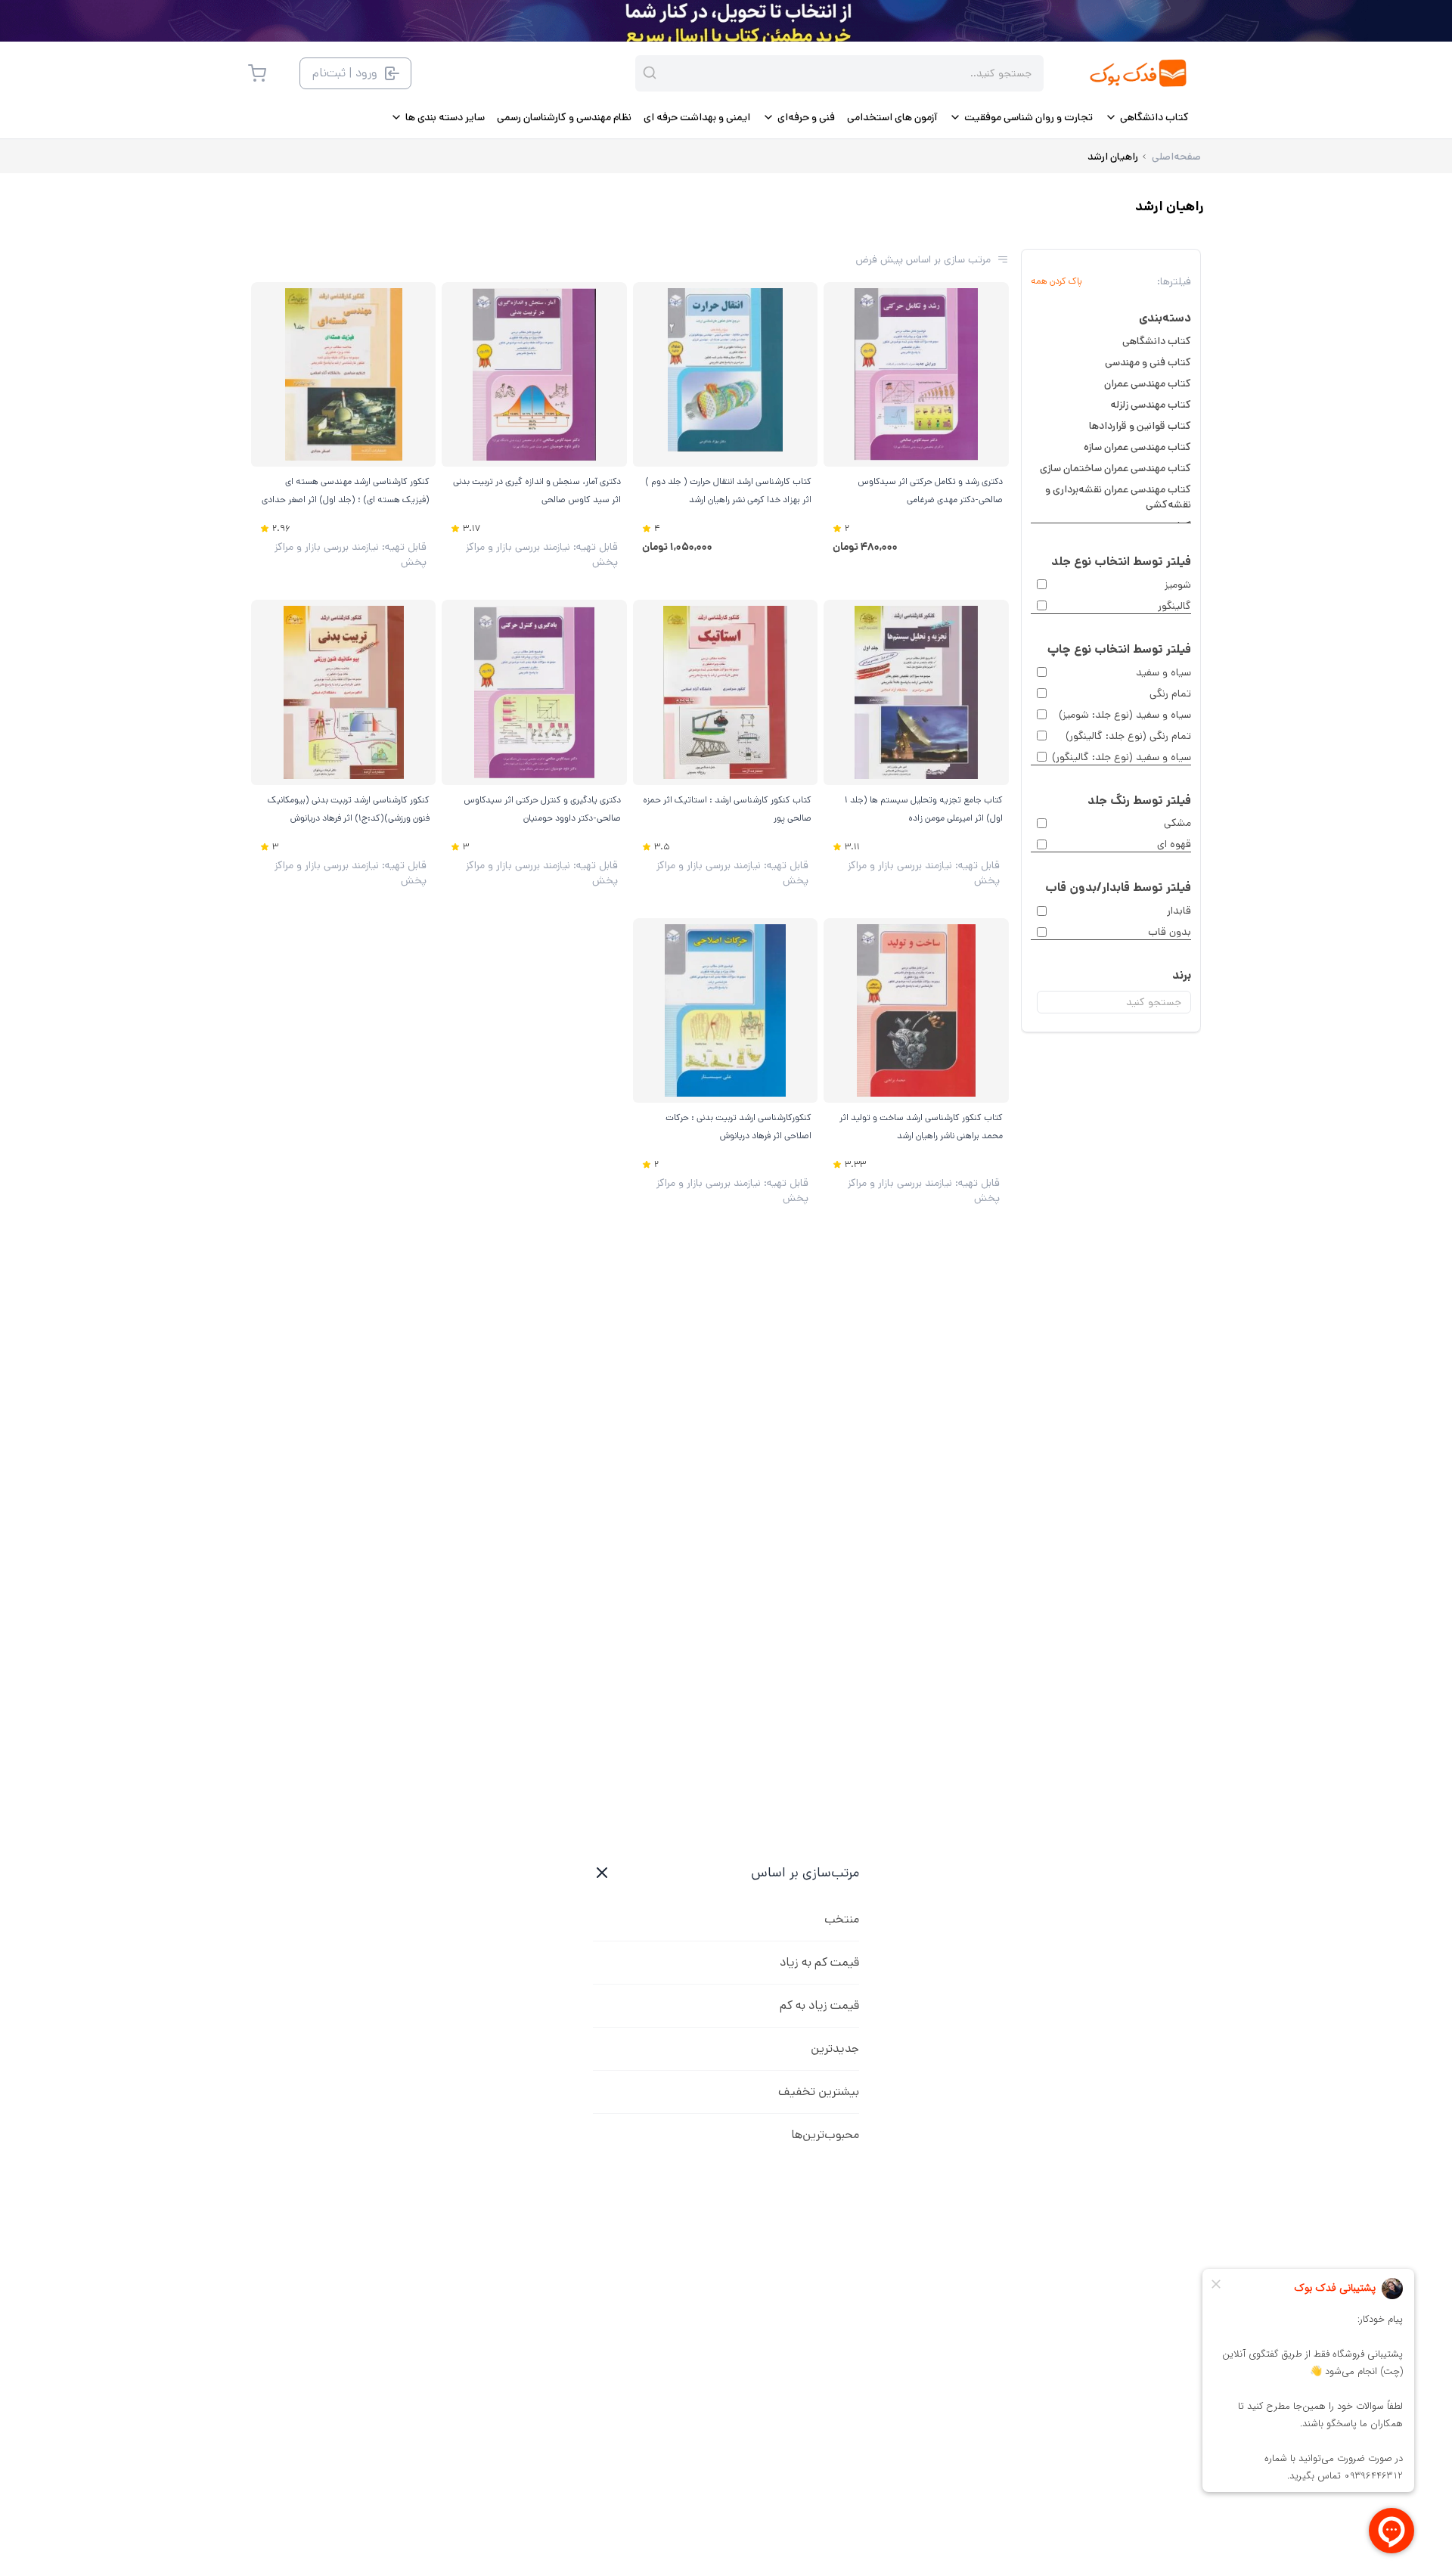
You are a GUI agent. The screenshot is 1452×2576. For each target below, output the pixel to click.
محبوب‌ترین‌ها (825, 2135)
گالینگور (1174, 606)
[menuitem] (1147, 117)
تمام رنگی (1170, 694)
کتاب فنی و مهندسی (1148, 362)
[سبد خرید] (257, 73)
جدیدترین (835, 2048)
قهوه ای (1174, 844)
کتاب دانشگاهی (1157, 341)
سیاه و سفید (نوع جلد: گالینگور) (1122, 757)
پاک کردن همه (1056, 281)
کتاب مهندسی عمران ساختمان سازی (1115, 468)
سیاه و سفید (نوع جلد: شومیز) (1125, 715)
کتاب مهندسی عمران (1148, 383)
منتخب (842, 1919)
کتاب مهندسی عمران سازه (1137, 447)
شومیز (1178, 585)
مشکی (1177, 823)
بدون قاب (1170, 932)
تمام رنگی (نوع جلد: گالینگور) (1128, 736)
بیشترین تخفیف (819, 2092)
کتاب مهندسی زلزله (1151, 405)
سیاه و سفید (1163, 672)
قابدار (1179, 911)
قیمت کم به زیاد (819, 1962)
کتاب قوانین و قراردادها (1140, 426)
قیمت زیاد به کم (819, 2005)
